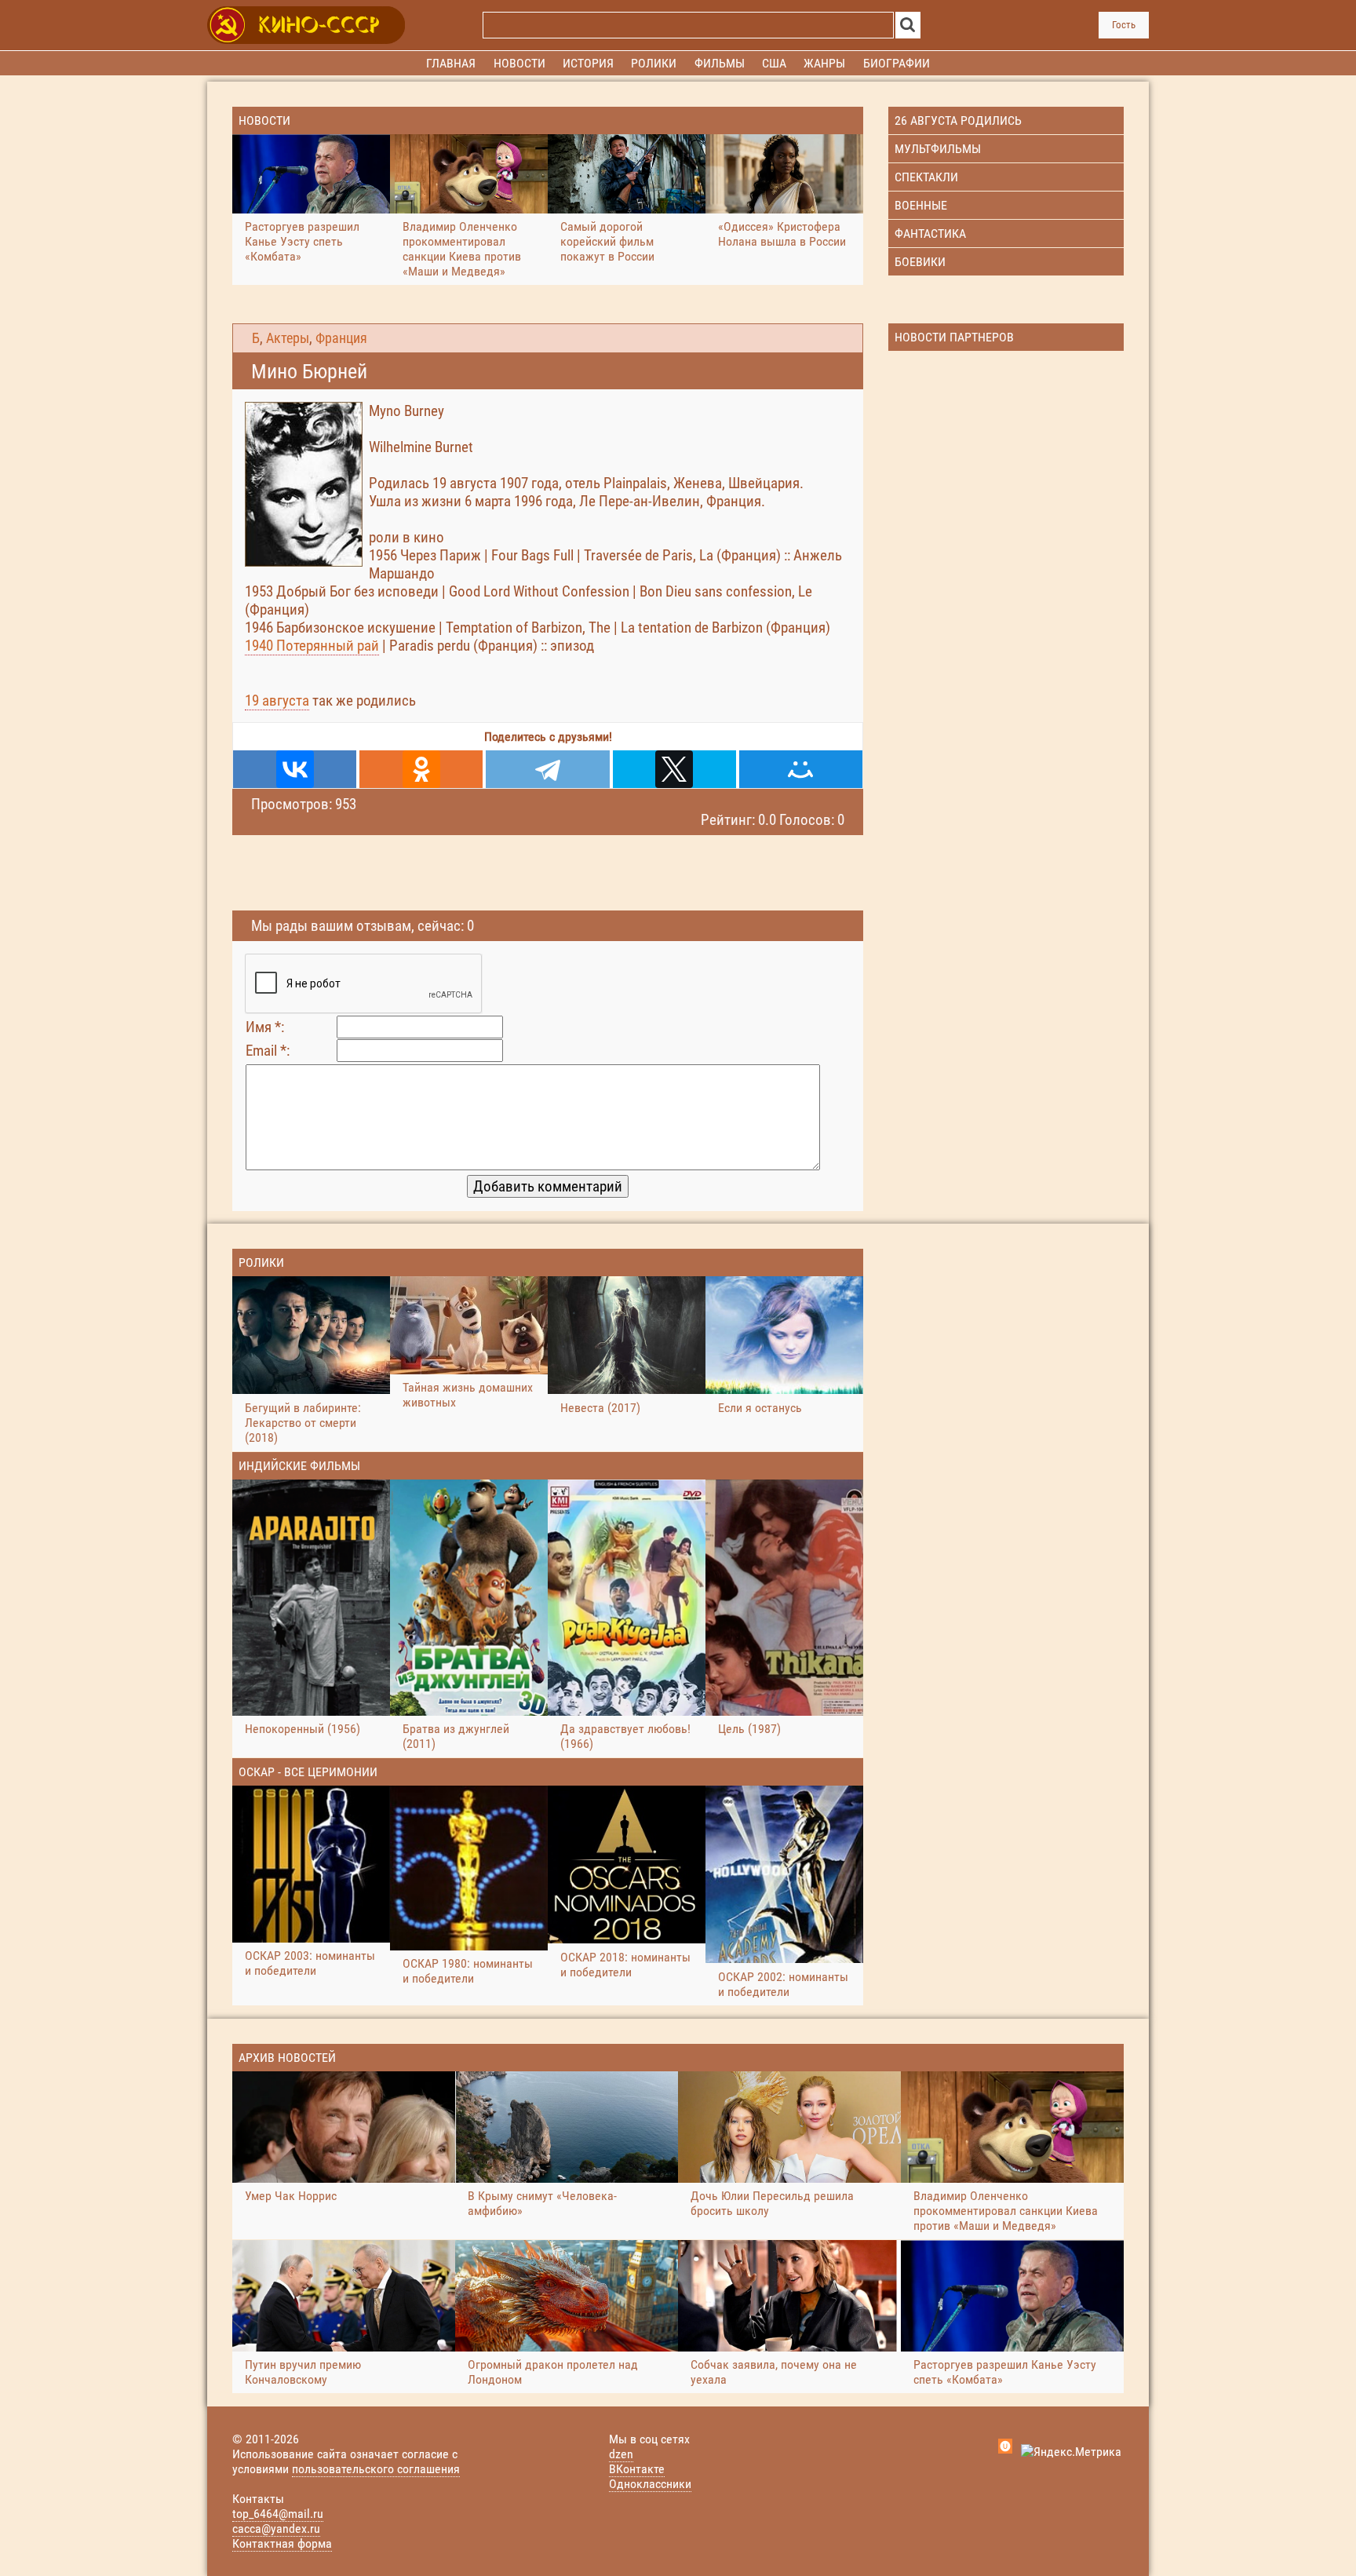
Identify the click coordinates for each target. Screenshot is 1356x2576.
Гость (1124, 25)
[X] (674, 769)
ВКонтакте (637, 2469)
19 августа (277, 701)
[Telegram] (547, 769)
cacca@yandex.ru (276, 2529)
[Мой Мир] (801, 769)
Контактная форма (282, 2543)
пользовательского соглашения (376, 2469)
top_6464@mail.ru (278, 2514)
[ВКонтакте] (295, 769)
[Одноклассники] (421, 769)
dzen (621, 2454)
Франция (341, 338)
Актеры (288, 338)
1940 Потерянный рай (312, 646)
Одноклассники (650, 2484)
